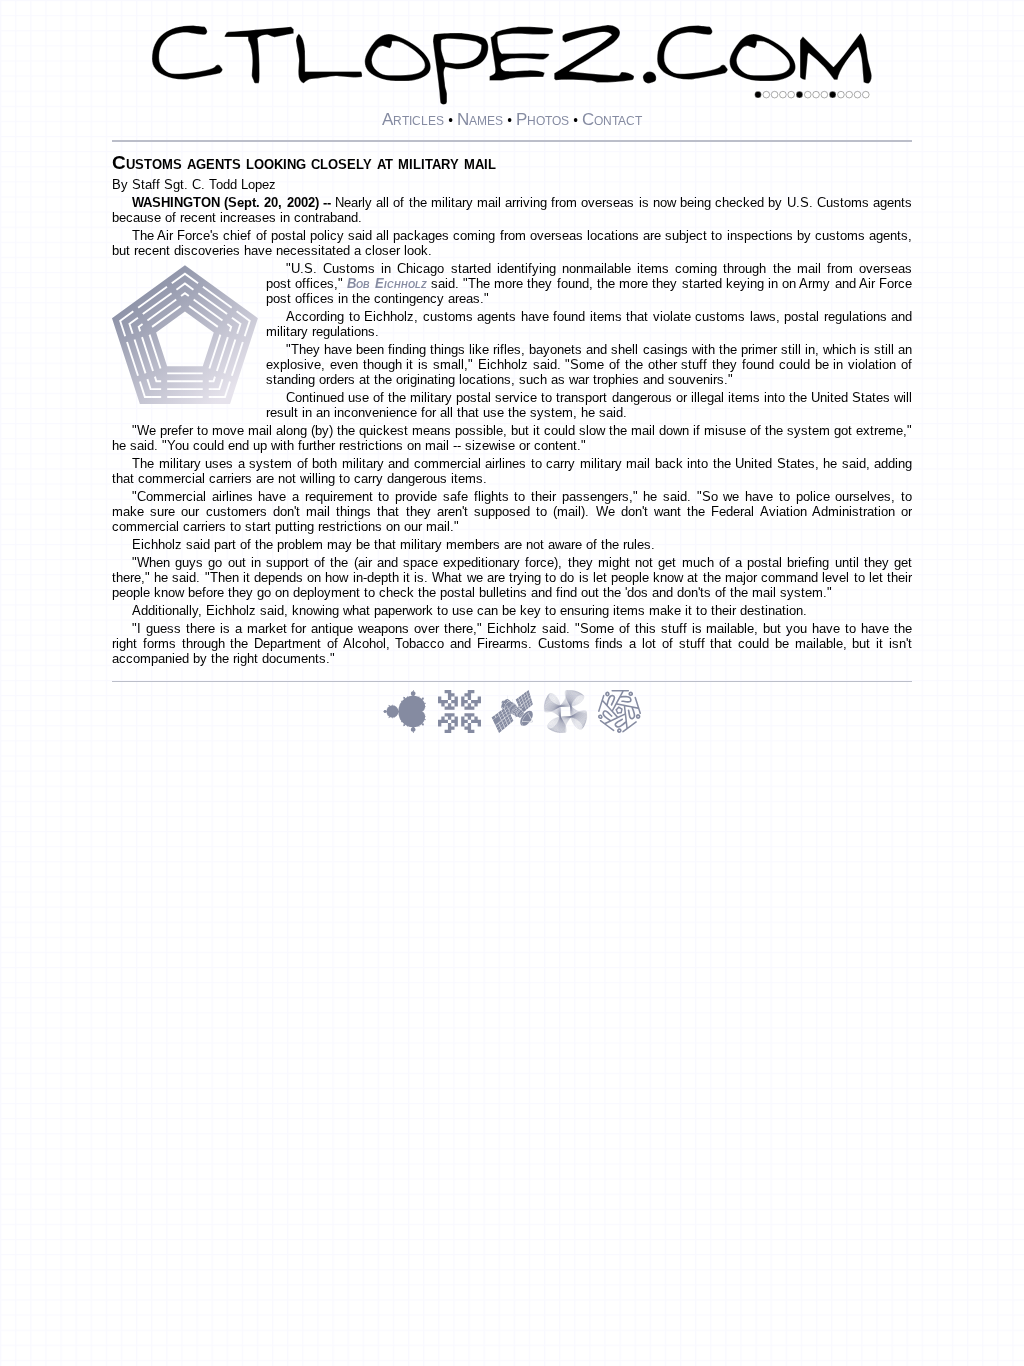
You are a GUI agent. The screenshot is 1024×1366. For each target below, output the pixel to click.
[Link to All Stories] (517, 730)
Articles (413, 119)
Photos (542, 119)
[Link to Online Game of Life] (464, 730)
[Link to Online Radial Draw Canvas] (619, 730)
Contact (612, 119)
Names (480, 119)
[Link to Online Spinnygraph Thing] (570, 730)
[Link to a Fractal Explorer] (410, 730)
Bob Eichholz (386, 283)
